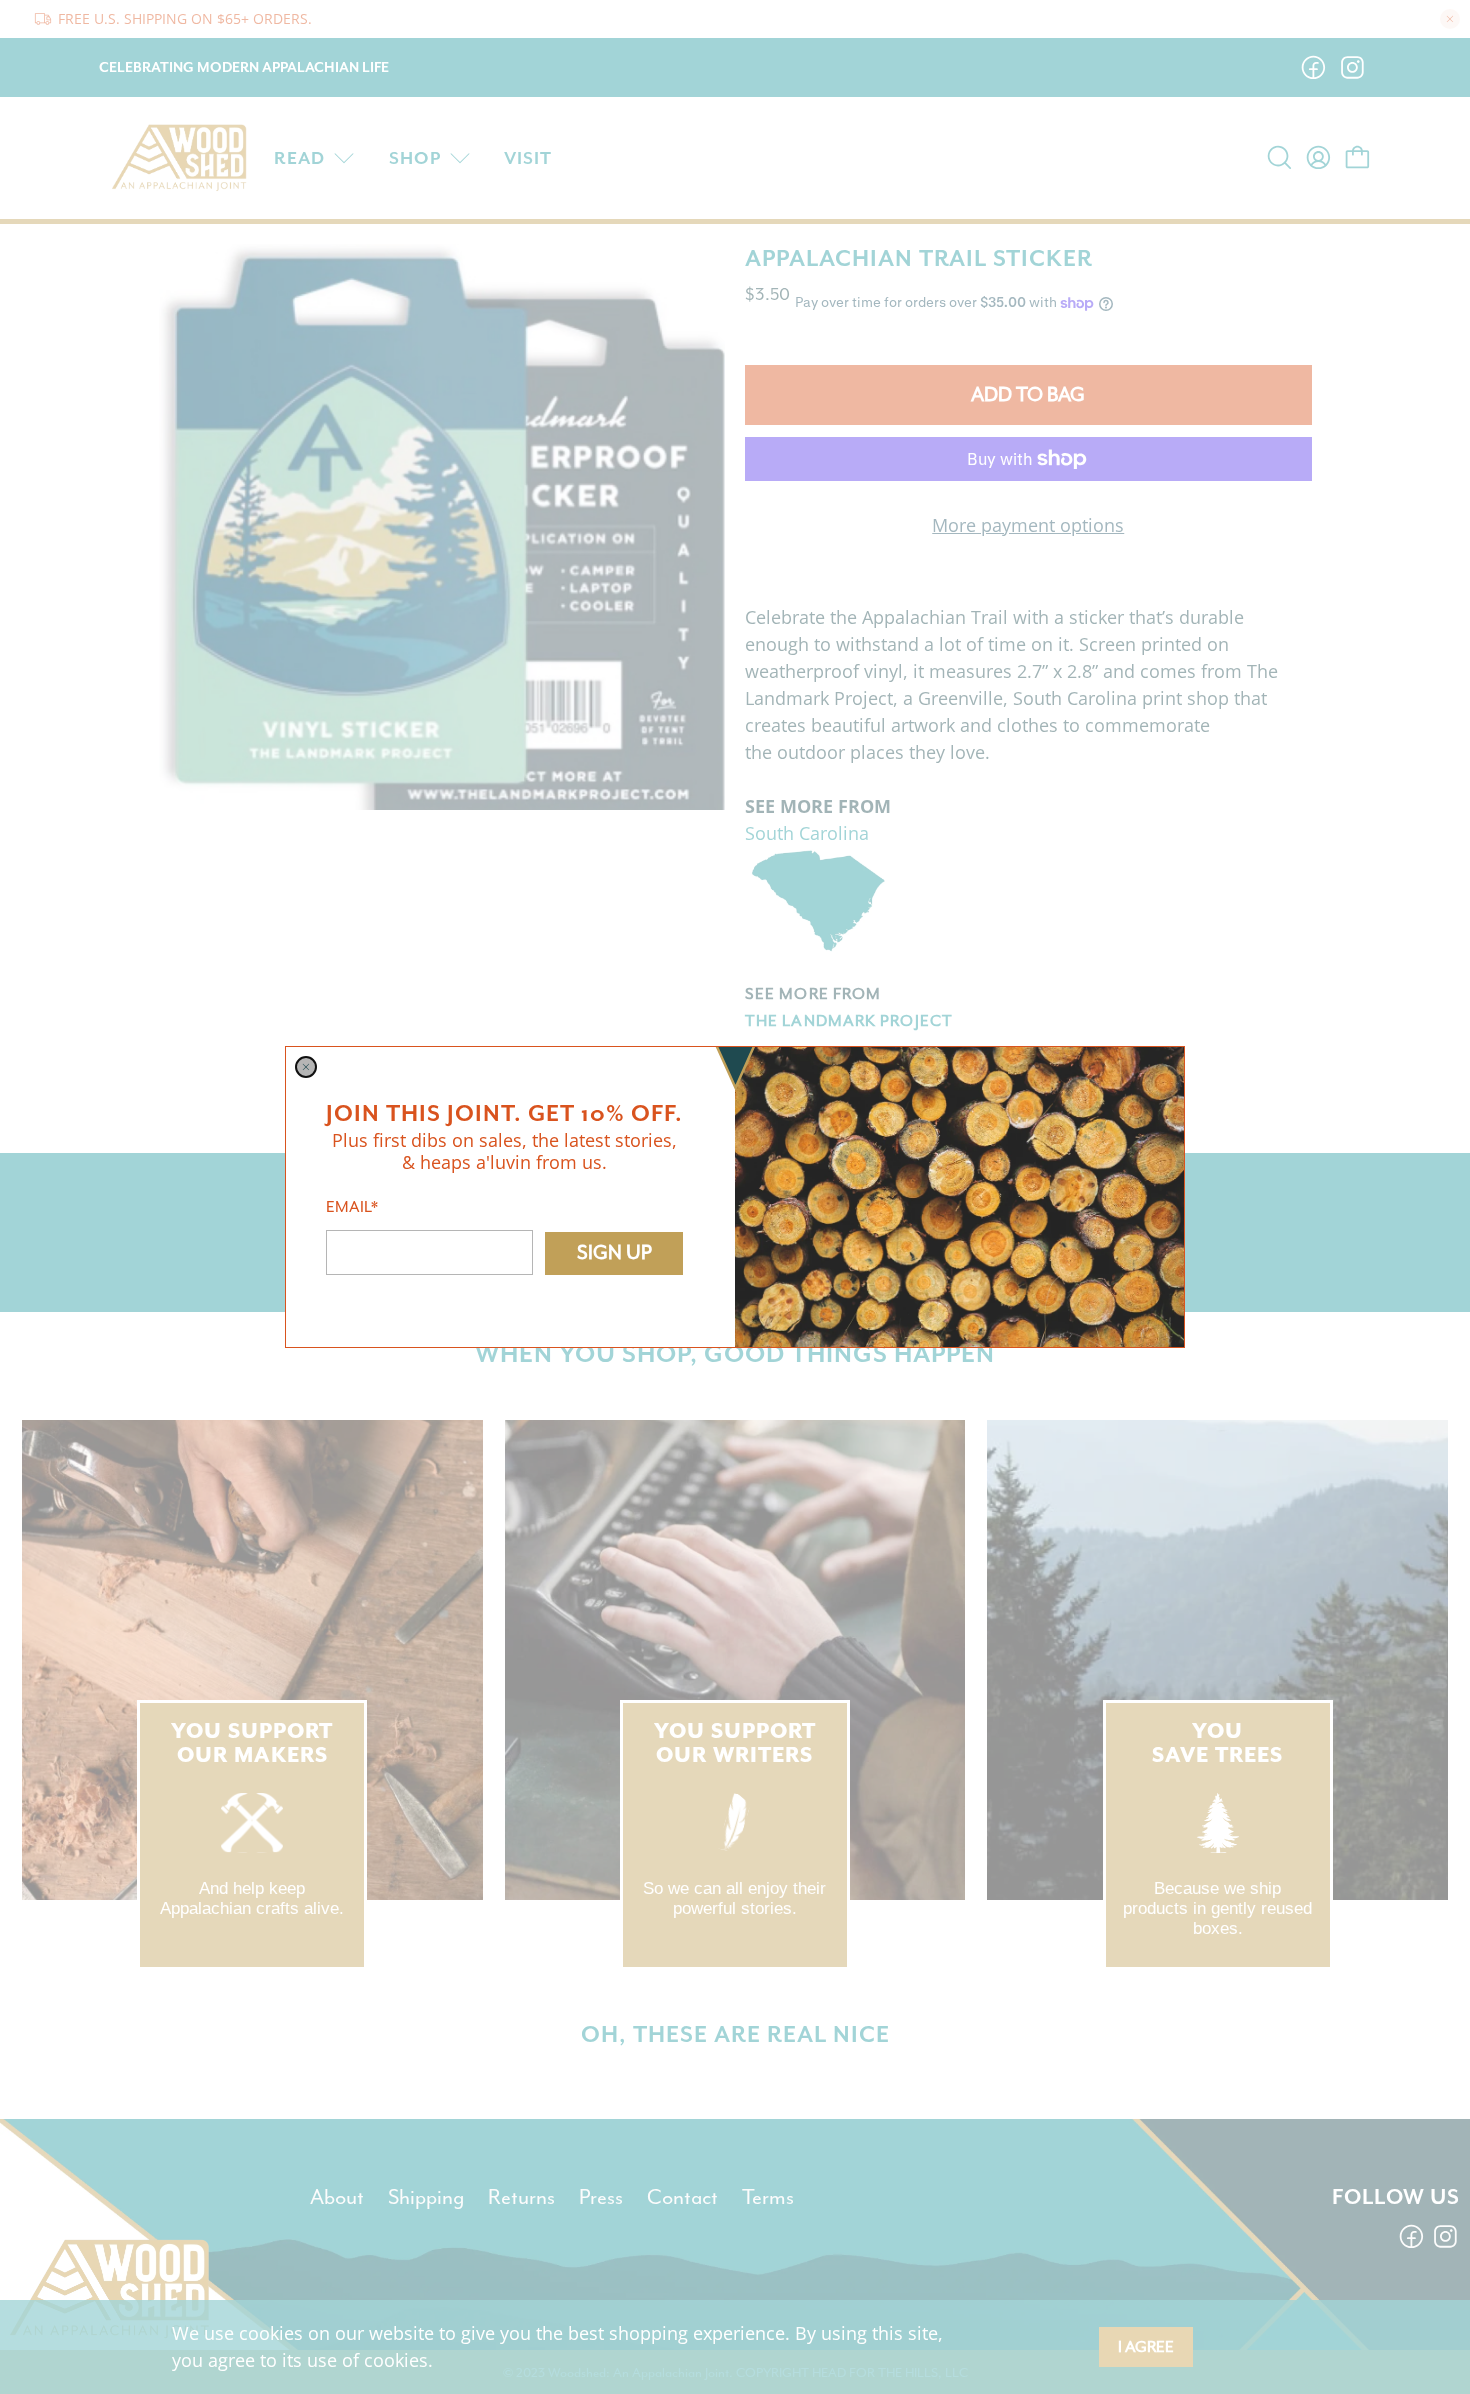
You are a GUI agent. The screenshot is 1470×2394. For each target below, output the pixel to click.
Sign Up (614, 1252)
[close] (306, 1067)
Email (352, 1207)
